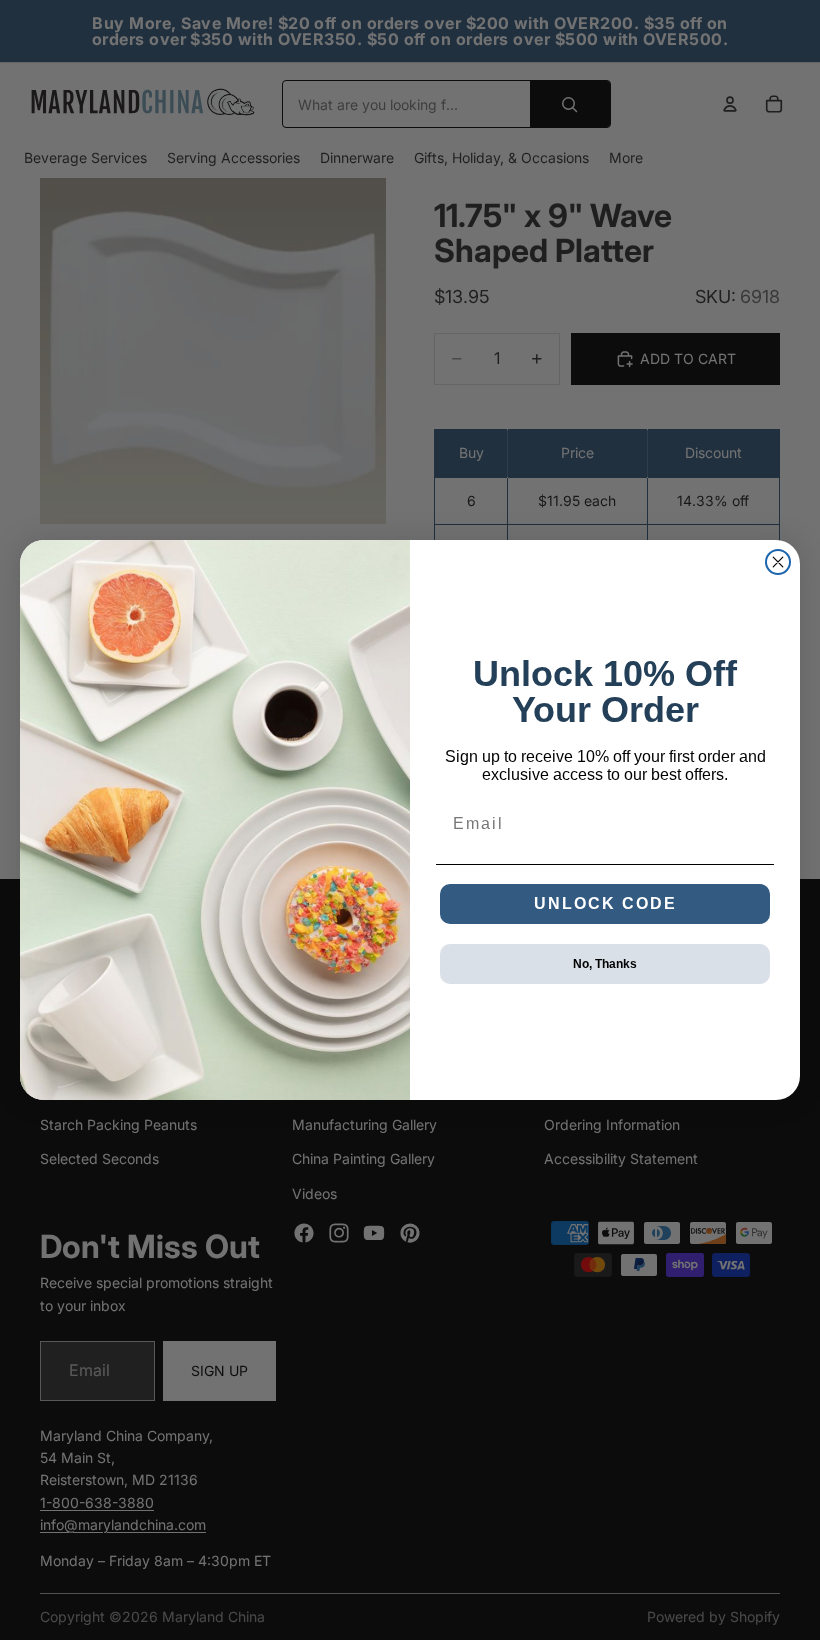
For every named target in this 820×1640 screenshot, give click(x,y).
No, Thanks (605, 964)
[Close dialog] (778, 562)
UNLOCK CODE (605, 903)
